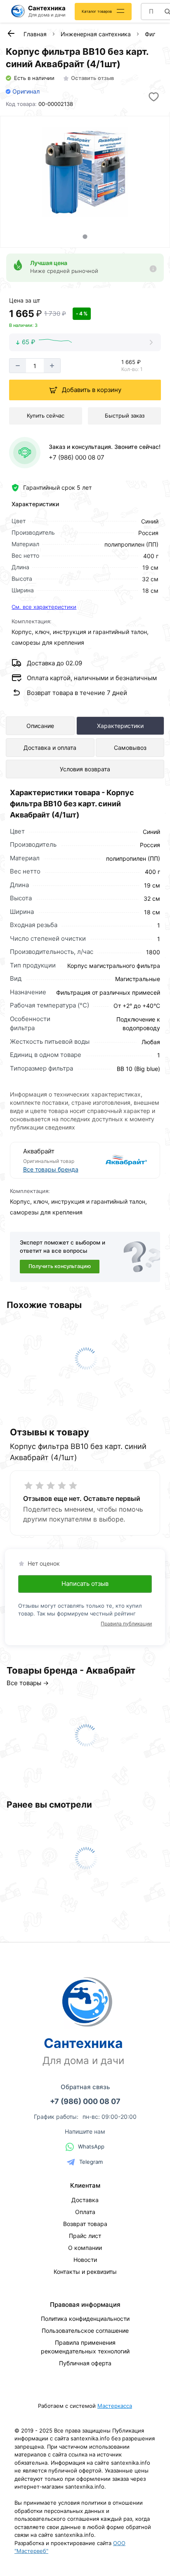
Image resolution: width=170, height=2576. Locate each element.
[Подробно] (153, 269)
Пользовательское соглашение (85, 2331)
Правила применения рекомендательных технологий (85, 2347)
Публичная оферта (85, 2363)
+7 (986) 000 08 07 (77, 457)
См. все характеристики (44, 607)
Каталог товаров (97, 11)
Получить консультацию (60, 1266)
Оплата (85, 2212)
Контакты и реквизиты (85, 2272)
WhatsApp (91, 2146)
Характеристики (120, 726)
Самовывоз (130, 748)
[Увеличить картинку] (85, 172)
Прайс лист (85, 2236)
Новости (85, 2260)
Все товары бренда (51, 1169)
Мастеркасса (115, 2406)
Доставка (85, 2200)
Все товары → (28, 1683)
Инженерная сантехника (96, 34)
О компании (85, 2248)
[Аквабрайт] (117, 1160)
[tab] (85, 236)
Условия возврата (85, 769)
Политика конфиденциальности (85, 2319)
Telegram (91, 2162)
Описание (40, 726)
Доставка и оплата (50, 748)
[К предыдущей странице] (11, 33)
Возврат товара (85, 2224)
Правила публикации (126, 1624)
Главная (35, 34)
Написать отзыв (85, 1584)
